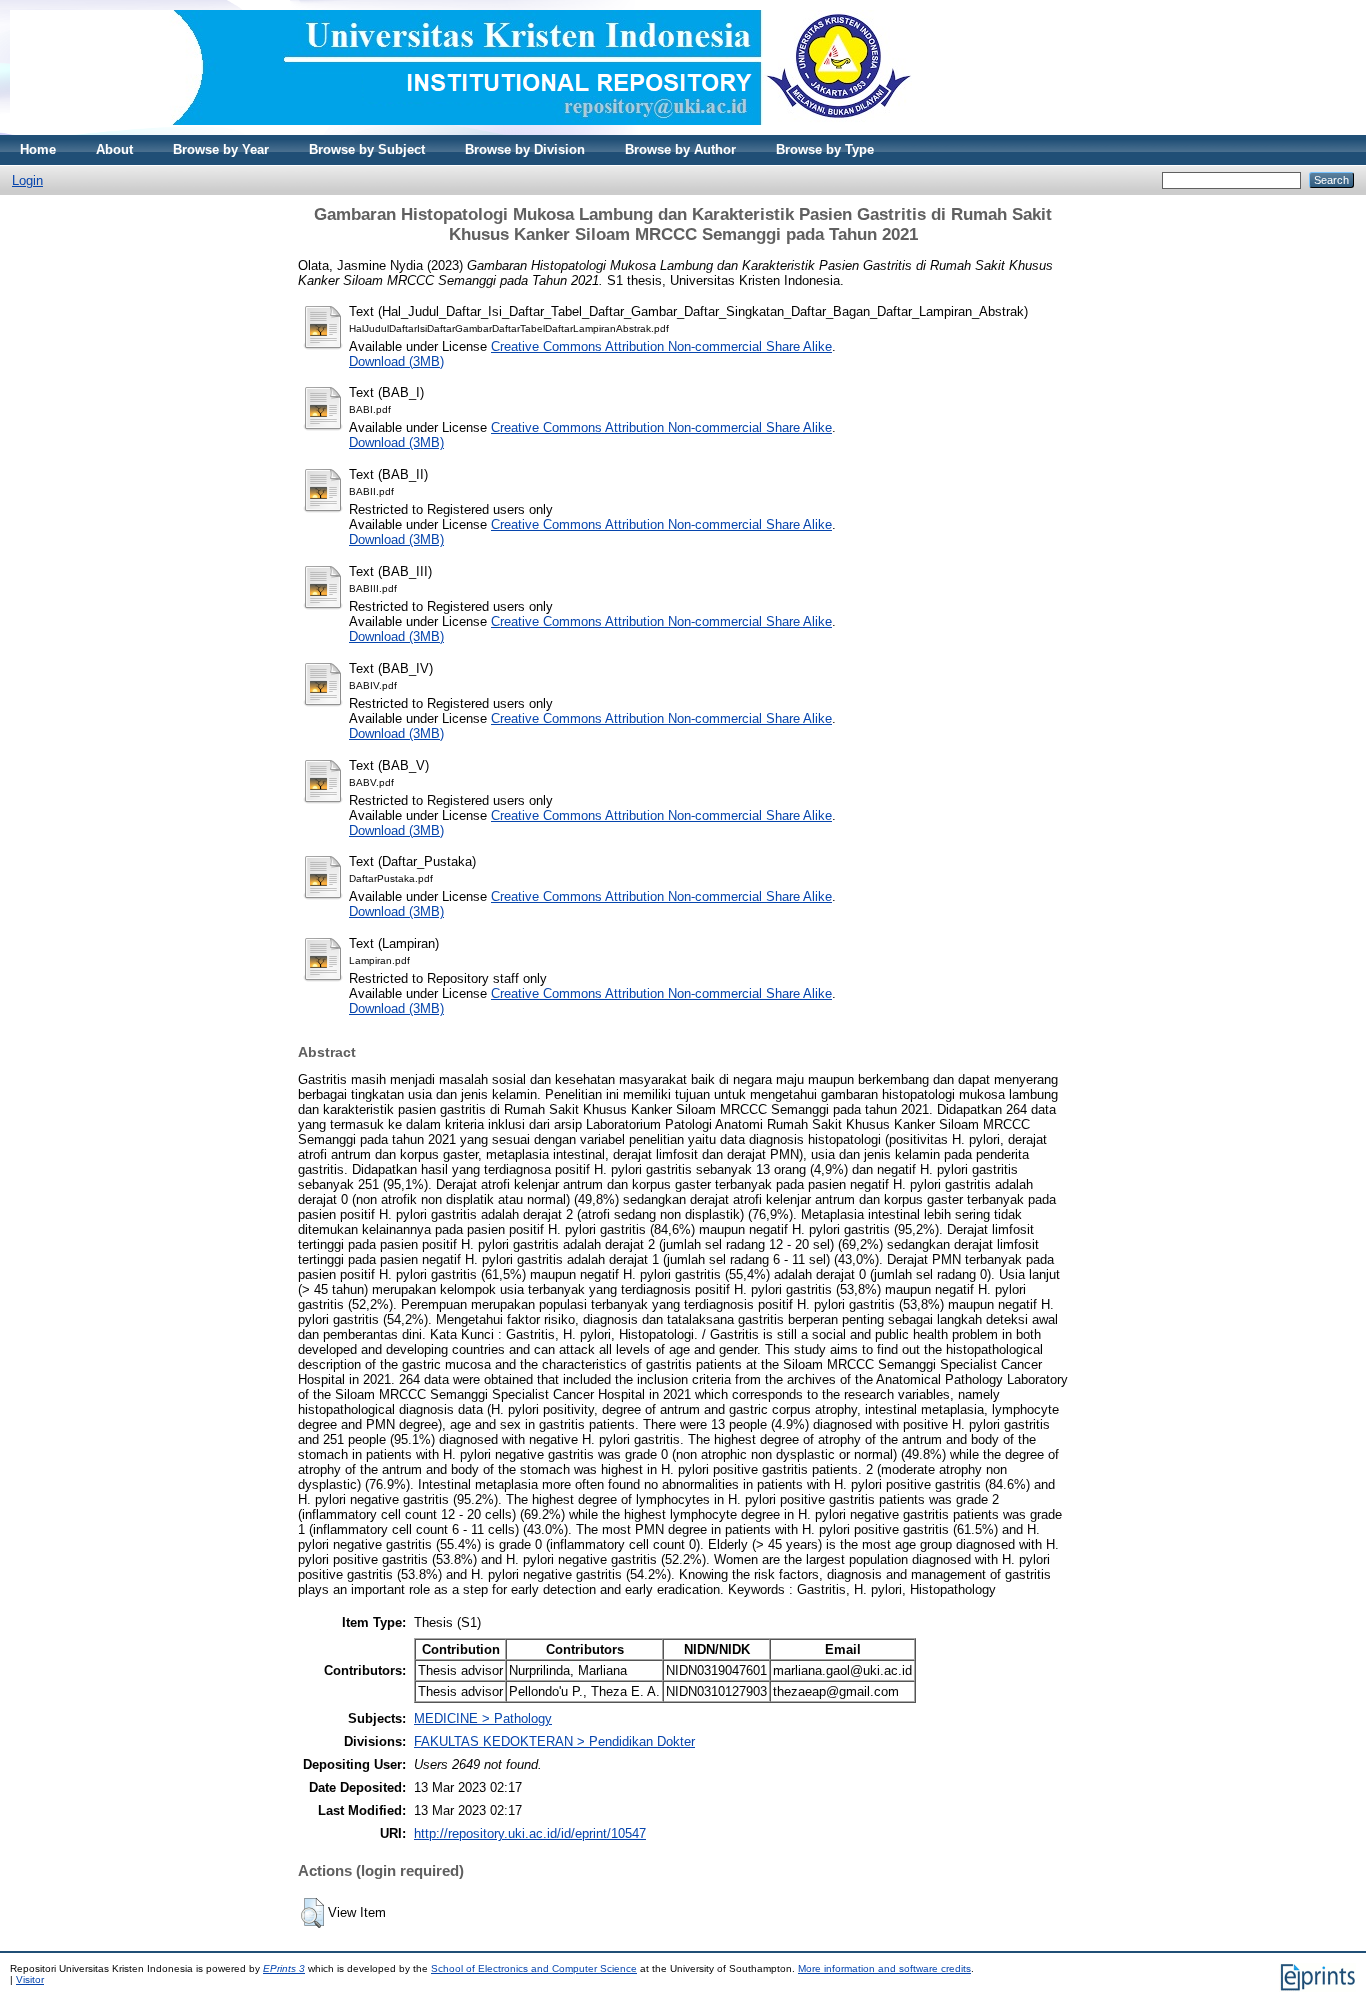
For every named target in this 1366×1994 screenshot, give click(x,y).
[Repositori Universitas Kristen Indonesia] (461, 130)
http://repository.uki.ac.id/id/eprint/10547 (530, 1833)
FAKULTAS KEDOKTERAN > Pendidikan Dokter (554, 1741)
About (114, 149)
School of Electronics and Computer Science (534, 1968)
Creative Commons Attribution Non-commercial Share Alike (661, 346)
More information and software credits (884, 1968)
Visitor (30, 1979)
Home (38, 149)
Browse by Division (525, 149)
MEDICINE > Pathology (483, 1718)
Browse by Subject (367, 149)
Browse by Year (221, 149)
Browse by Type (825, 149)
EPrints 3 (284, 1968)
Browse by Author (680, 149)
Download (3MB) (396, 361)
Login (27, 180)
